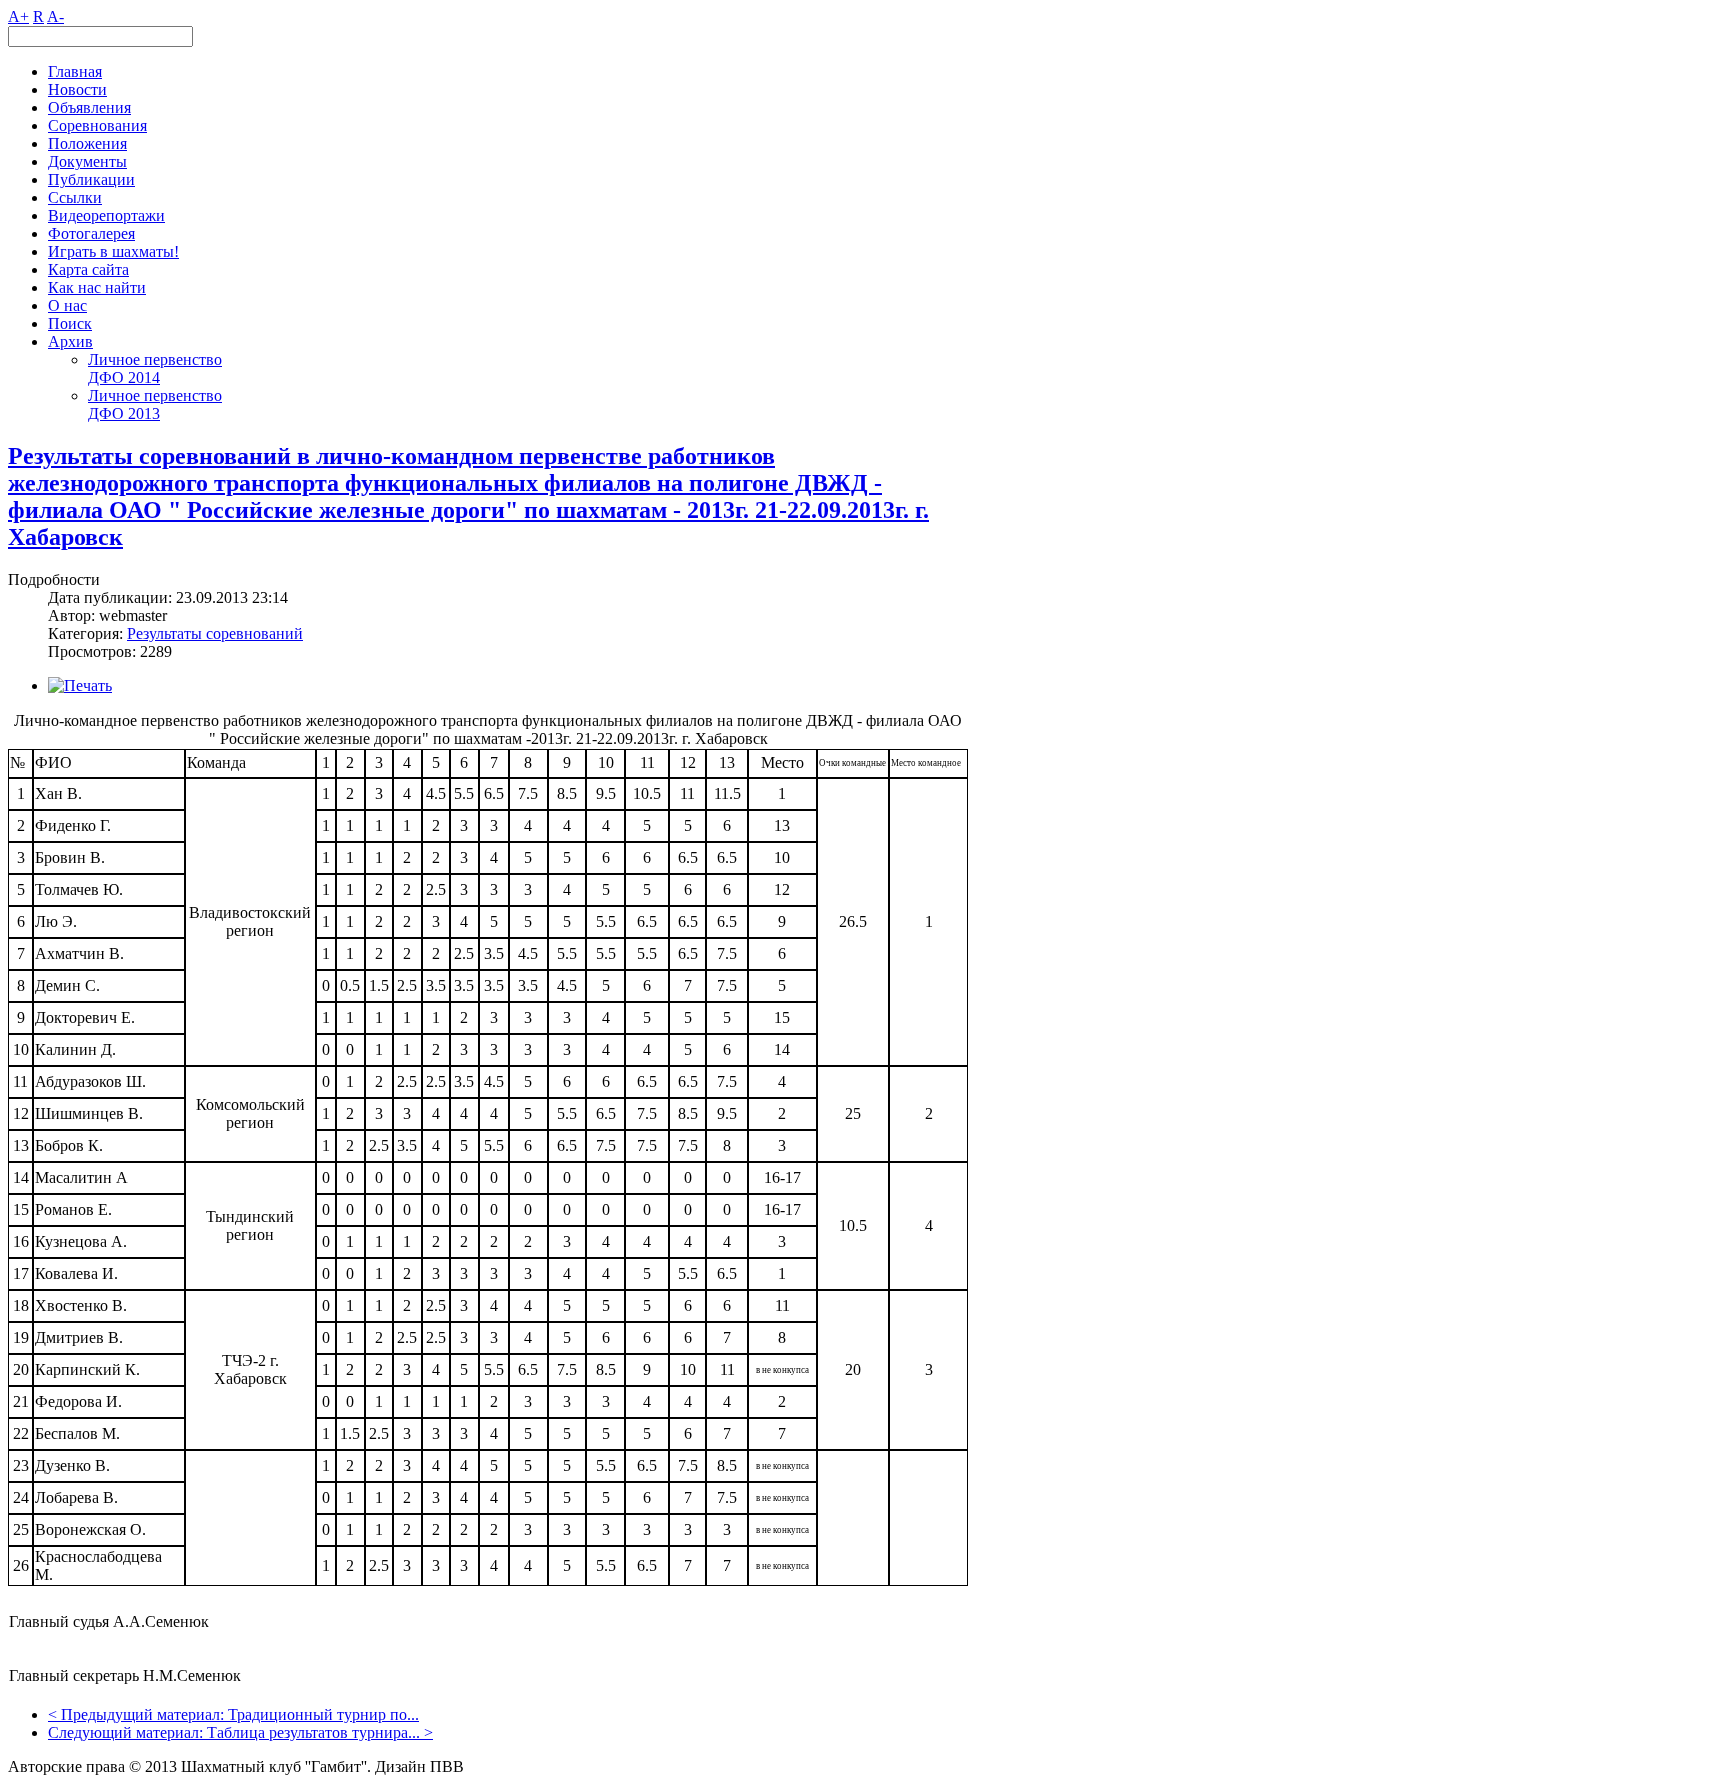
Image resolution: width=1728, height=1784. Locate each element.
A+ (18, 16)
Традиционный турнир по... (323, 1714)
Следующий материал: (127, 1732)
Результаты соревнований (215, 633)
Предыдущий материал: (144, 1714)
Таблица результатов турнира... (313, 1732)
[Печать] (80, 685)
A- (55, 16)
